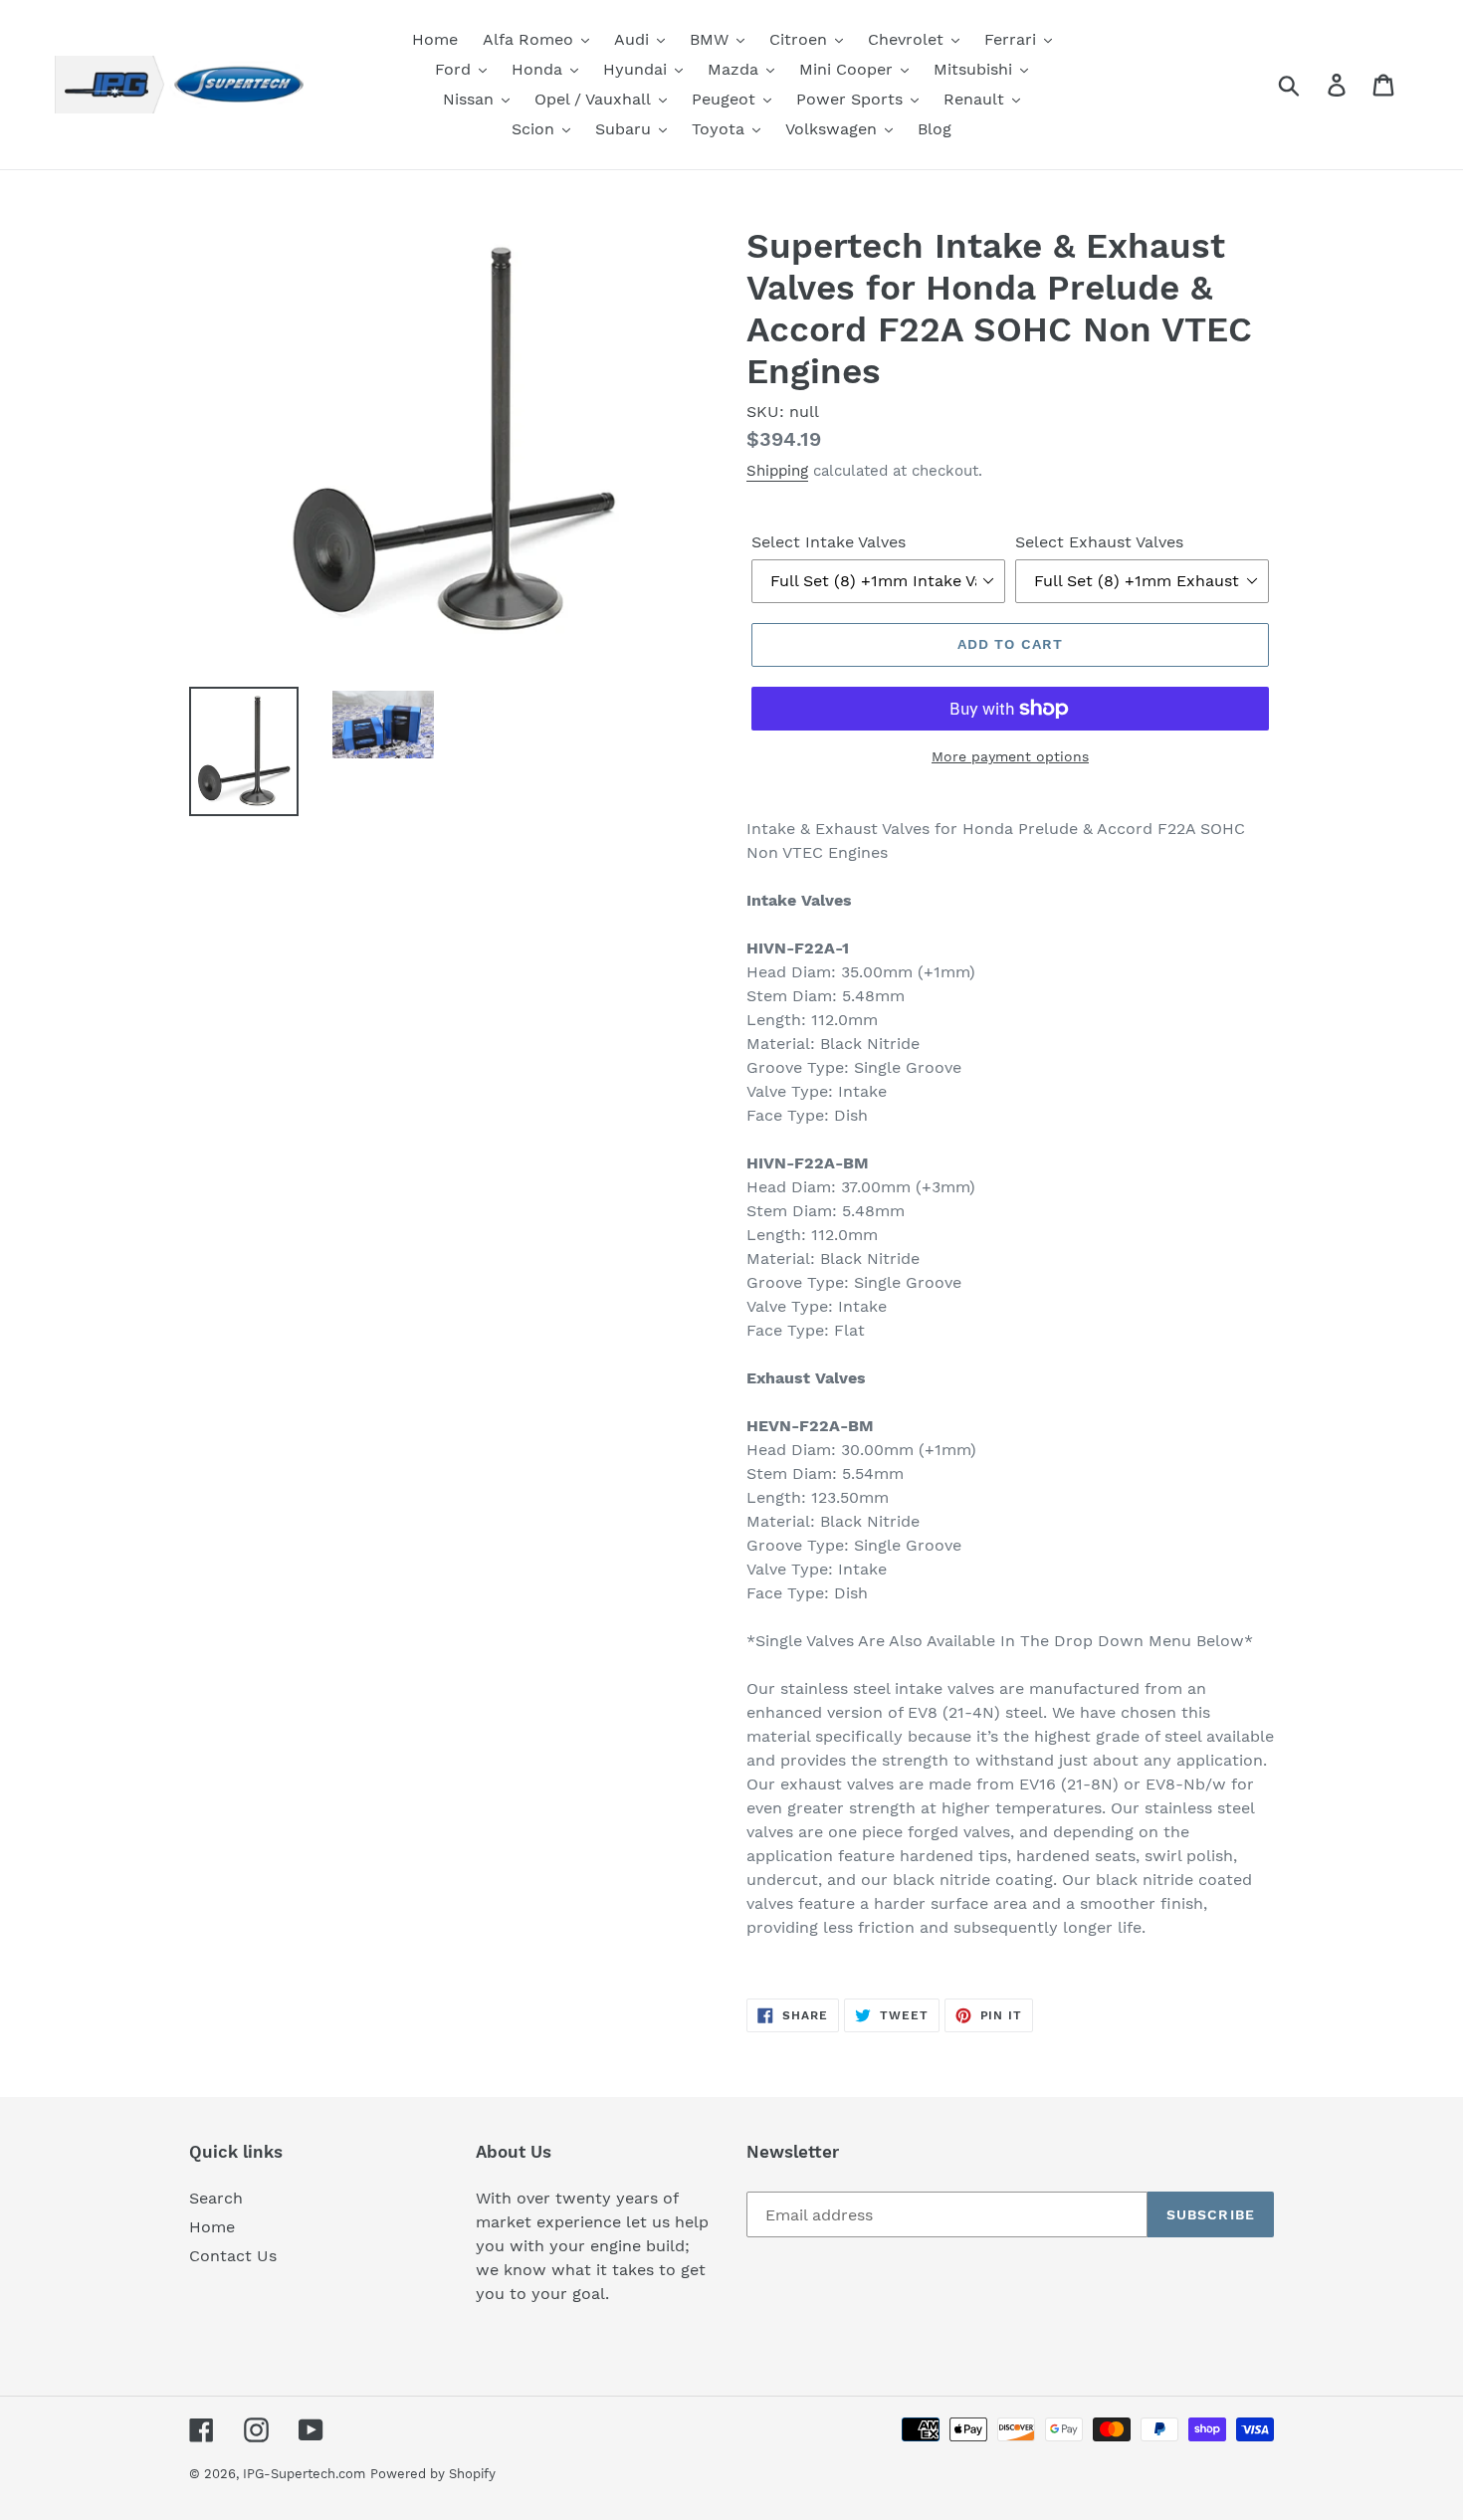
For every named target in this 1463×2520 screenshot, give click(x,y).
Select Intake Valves (829, 542)
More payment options (1010, 756)
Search (216, 2198)
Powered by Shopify (433, 2474)
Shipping (777, 471)
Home (212, 2227)
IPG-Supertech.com (304, 2474)
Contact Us (233, 2256)
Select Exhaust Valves (1099, 542)
